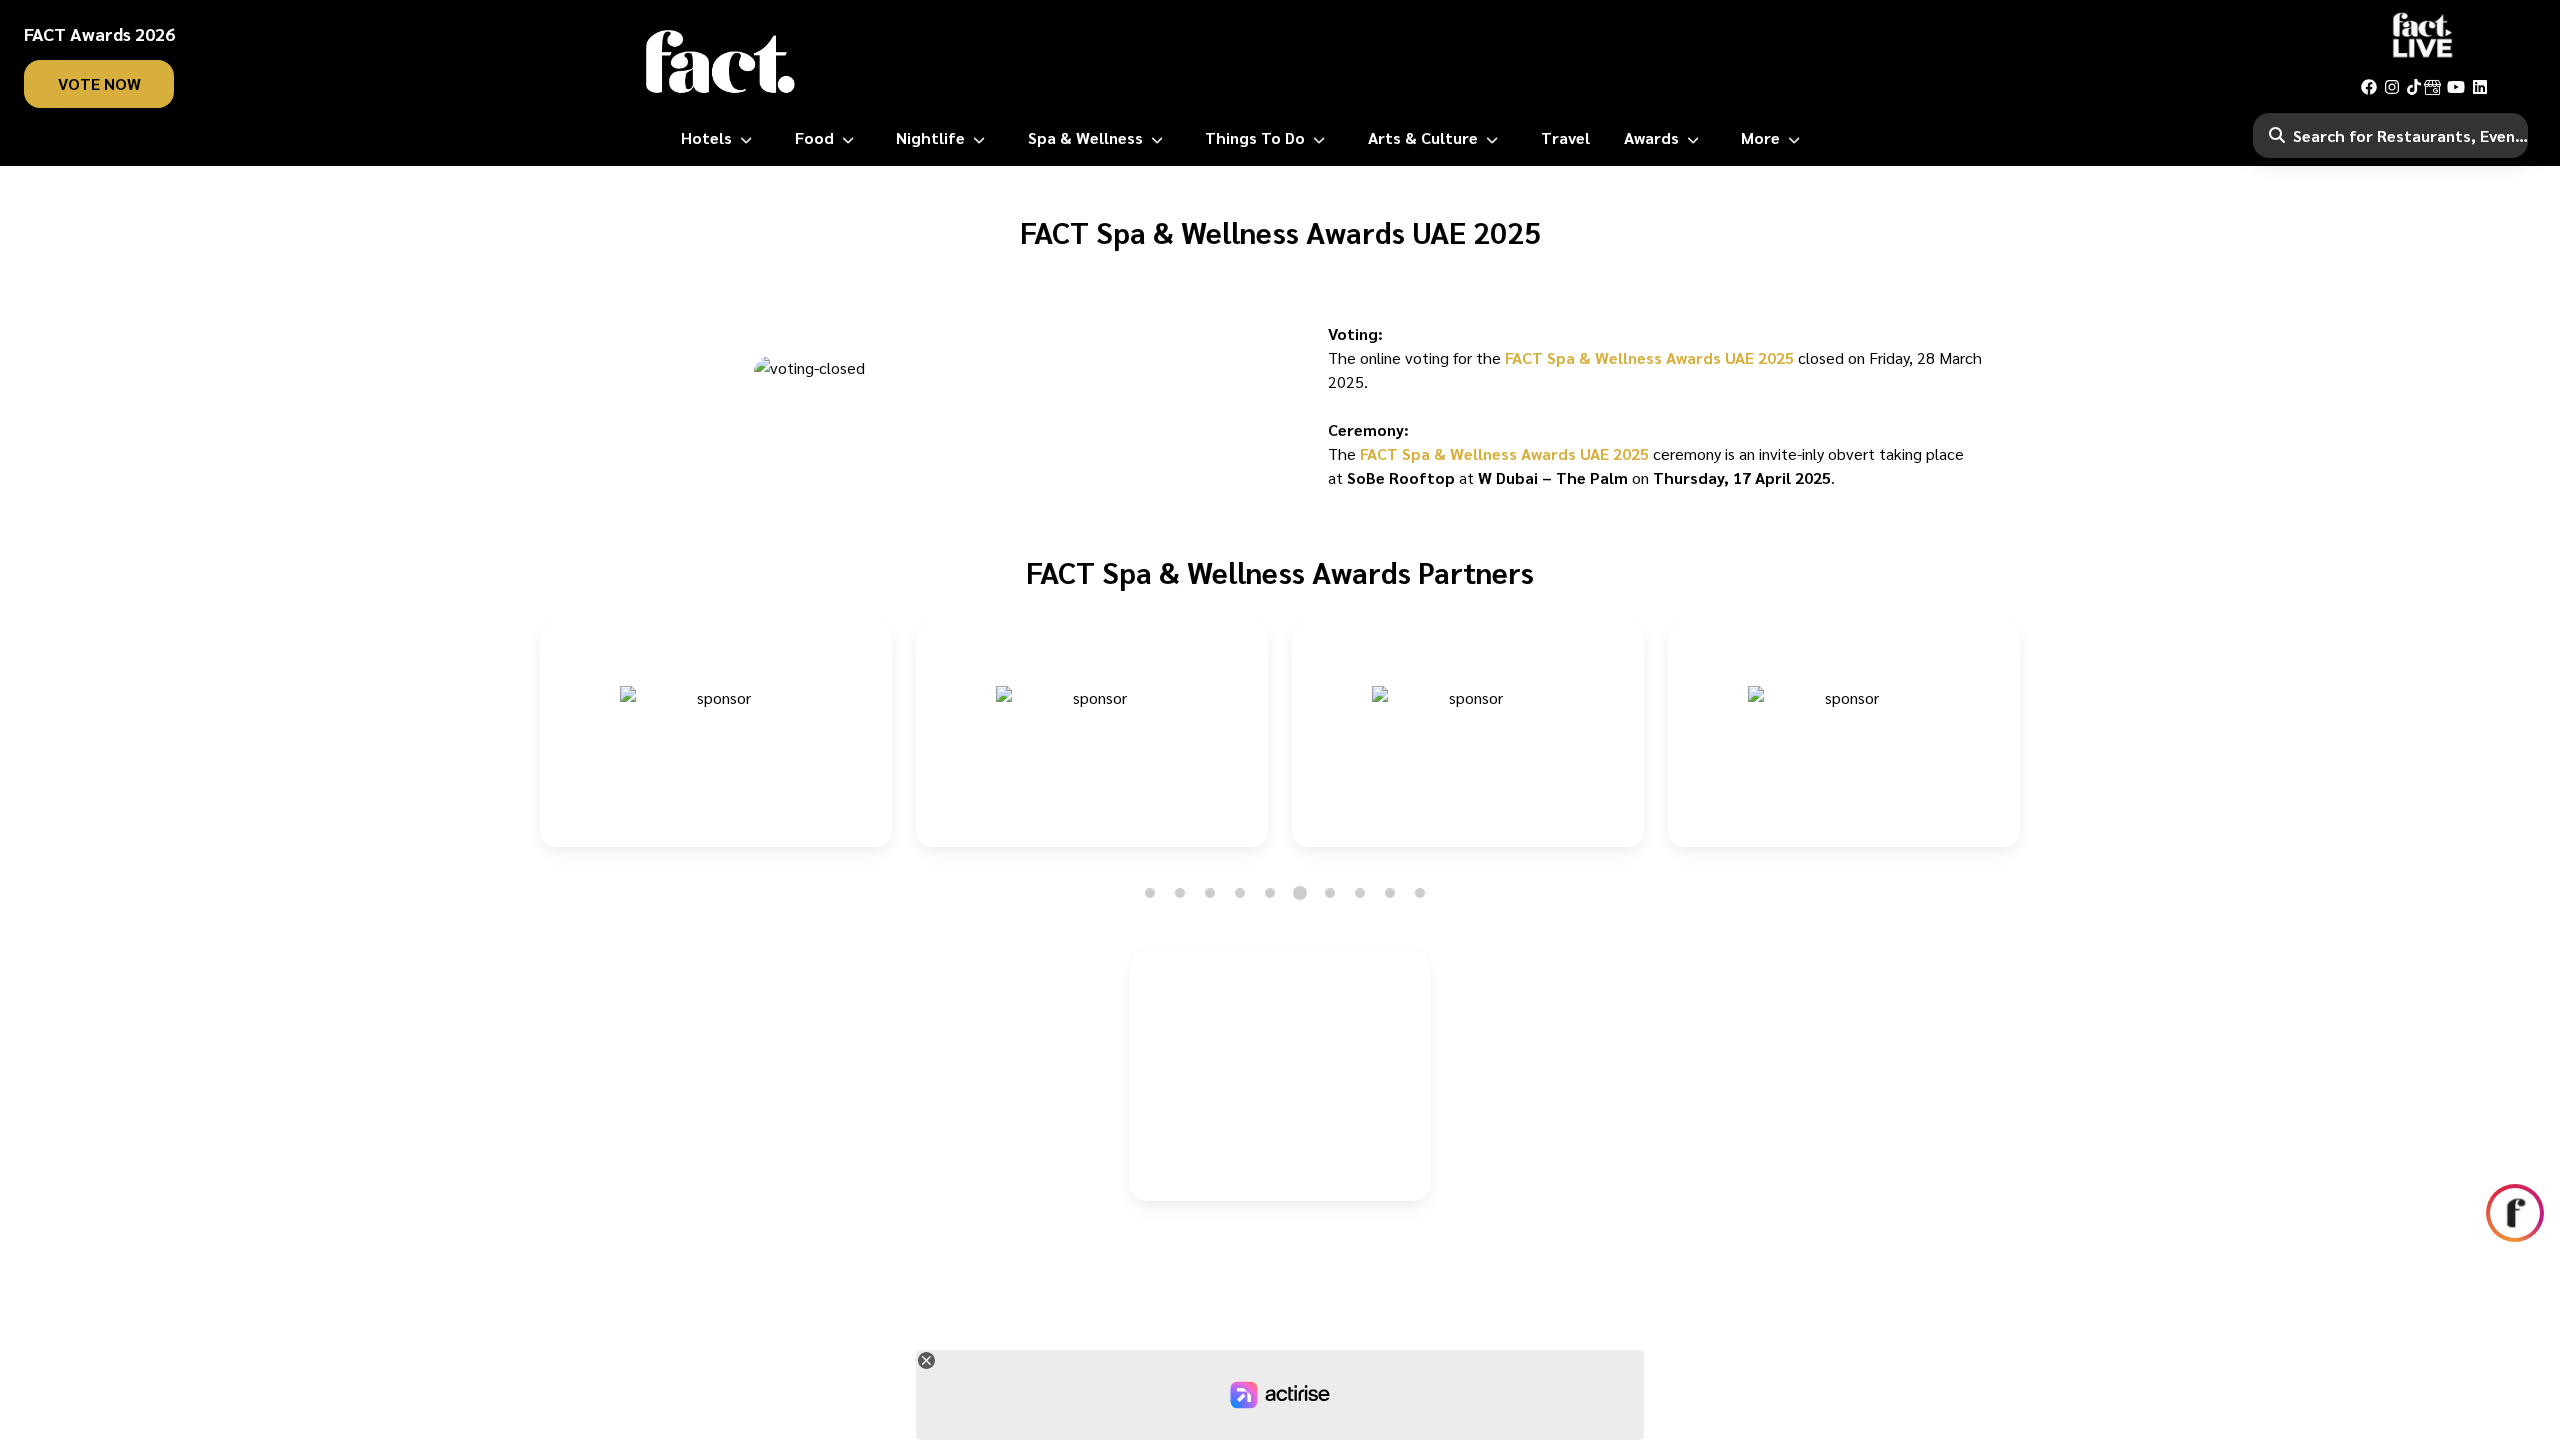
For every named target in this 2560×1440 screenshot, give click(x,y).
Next (2039, 746)
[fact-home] (721, 62)
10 (1420, 893)
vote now (99, 83)
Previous (520, 746)
